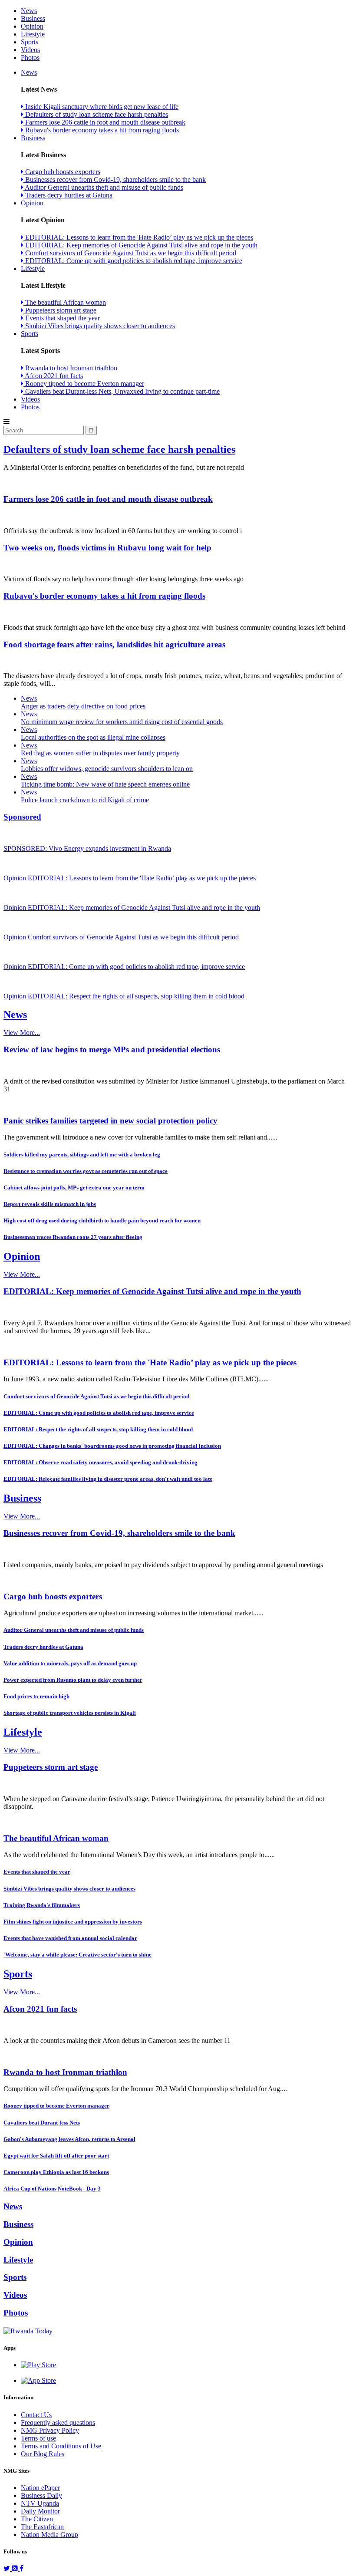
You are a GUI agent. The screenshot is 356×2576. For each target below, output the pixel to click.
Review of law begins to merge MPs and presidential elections (112, 1049)
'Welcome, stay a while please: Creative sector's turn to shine (77, 1955)
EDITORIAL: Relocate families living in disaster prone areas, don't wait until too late (108, 1479)
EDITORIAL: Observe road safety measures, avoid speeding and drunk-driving (101, 1462)
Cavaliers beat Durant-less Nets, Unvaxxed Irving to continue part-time (122, 391)
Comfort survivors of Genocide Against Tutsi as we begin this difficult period (130, 253)
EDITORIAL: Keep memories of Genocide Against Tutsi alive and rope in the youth (140, 245)
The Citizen (37, 2519)
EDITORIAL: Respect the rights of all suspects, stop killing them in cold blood (98, 1429)
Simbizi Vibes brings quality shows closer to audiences (99, 326)
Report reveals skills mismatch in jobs (50, 1204)
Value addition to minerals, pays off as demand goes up (70, 1663)
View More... (22, 1033)
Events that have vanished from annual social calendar (70, 1938)
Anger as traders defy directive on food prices (83, 706)
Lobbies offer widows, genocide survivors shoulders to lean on (107, 769)
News (29, 11)
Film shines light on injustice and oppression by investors (73, 1922)
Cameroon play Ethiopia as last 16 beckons (56, 2172)
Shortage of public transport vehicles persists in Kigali (70, 1713)
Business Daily (41, 2495)
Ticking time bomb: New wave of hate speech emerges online (105, 784)
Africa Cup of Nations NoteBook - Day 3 (52, 2189)
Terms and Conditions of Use (61, 2446)
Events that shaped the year (62, 318)
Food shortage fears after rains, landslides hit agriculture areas (114, 644)
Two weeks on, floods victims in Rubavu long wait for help (107, 548)
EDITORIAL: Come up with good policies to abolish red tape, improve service (133, 261)
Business (33, 18)
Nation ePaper (40, 2488)
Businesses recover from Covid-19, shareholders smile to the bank (115, 180)
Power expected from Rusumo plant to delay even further (73, 1680)
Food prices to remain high (36, 1696)
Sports (30, 42)
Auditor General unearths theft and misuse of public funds (103, 187)
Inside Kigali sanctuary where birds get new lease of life (101, 107)
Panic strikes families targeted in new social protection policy (110, 1121)
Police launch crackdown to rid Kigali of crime (85, 800)
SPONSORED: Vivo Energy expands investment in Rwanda (87, 848)
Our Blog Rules (43, 2454)
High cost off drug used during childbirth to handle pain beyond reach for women (102, 1220)
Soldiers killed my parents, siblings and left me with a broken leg (82, 1155)
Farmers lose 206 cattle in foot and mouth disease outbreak (104, 122)
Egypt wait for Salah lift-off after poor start (56, 2156)
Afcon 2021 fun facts (53, 376)
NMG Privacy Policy (50, 2430)
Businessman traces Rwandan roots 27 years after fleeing (73, 1237)
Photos (30, 58)
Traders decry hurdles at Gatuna (68, 195)
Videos (30, 50)
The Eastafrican (42, 2527)
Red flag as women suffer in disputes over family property (100, 753)
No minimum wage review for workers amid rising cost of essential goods (122, 722)
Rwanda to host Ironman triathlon (70, 368)
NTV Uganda (40, 2503)
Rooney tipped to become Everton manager (84, 384)
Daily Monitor (40, 2511)
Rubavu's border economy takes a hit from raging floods (101, 130)
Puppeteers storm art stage (60, 310)
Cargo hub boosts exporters (62, 172)
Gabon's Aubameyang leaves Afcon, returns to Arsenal (69, 2139)
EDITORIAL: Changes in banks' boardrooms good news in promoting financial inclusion (112, 1446)
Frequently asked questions (58, 2423)
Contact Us (36, 2415)
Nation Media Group (49, 2535)
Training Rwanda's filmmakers (42, 1905)
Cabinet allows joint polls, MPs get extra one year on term (74, 1188)
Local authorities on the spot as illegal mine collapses (93, 737)
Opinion (32, 26)
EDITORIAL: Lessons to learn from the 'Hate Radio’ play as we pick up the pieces (138, 237)
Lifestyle (33, 34)
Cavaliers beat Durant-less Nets (42, 2123)
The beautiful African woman (65, 302)
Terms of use (38, 2438)
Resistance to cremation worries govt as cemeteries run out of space (86, 1171)
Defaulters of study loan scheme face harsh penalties (96, 114)
